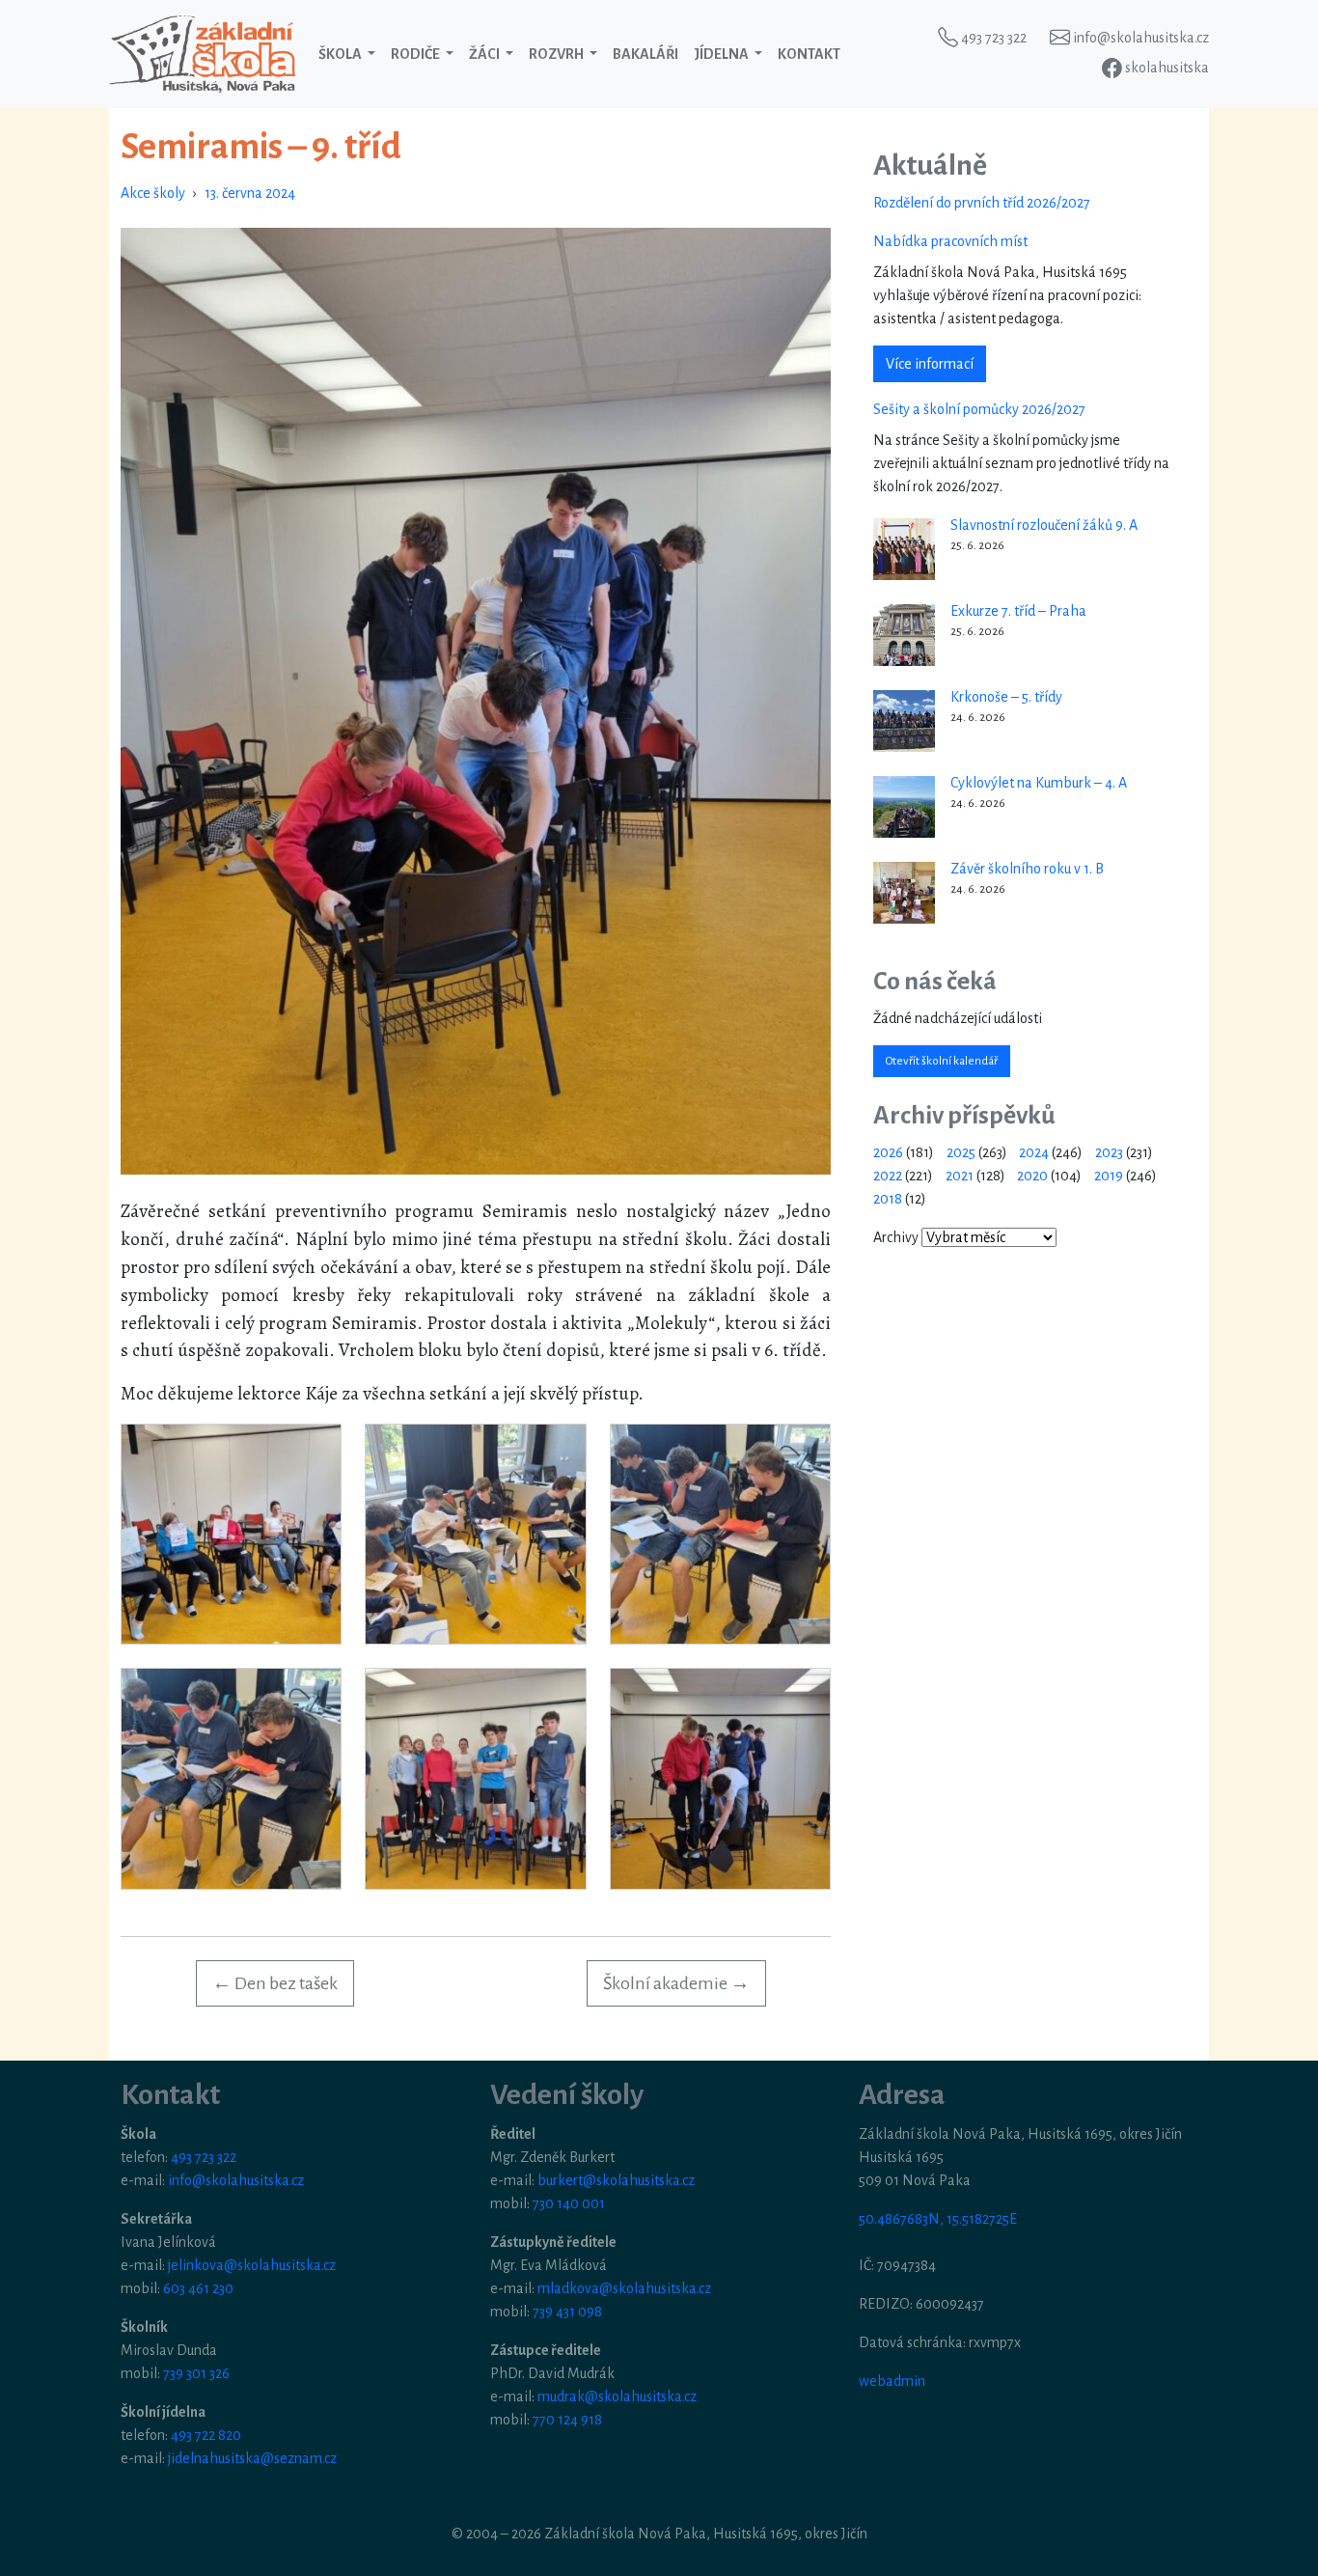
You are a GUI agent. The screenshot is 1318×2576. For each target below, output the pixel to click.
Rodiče (416, 54)
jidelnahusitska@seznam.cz (252, 2458)
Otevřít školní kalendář (942, 1061)
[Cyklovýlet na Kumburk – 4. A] (904, 807)
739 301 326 (196, 2373)
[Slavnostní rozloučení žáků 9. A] (904, 549)
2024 (1034, 1152)
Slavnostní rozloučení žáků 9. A (1044, 525)
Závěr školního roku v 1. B (1027, 869)
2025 (961, 1152)
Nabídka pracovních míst (950, 241)
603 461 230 (198, 2288)
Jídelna (722, 54)
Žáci (485, 54)
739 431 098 (567, 2312)
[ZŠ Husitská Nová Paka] (202, 54)
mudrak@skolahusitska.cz (617, 2396)
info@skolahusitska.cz (236, 2180)
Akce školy (153, 193)
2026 (888, 1152)
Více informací (930, 364)
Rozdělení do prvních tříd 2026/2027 (982, 203)
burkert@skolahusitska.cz (616, 2180)
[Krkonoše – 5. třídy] (904, 721)
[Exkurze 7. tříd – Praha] (904, 635)
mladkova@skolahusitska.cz (624, 2288)
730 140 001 (569, 2203)
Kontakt (809, 54)
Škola (341, 54)
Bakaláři (645, 54)
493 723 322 (204, 2157)
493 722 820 (206, 2435)
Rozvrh (557, 54)
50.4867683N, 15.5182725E (938, 2219)
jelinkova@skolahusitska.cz (252, 2265)
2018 (888, 1199)
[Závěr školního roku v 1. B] (904, 893)
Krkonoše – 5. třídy (1006, 697)
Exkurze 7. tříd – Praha (1018, 611)
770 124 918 (567, 2420)
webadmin (892, 2381)
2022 (888, 1176)
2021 (960, 1176)
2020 (1032, 1176)
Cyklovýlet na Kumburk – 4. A (1039, 783)
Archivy (896, 1237)
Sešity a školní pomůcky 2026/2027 (979, 409)
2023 (1109, 1152)
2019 (1109, 1176)
